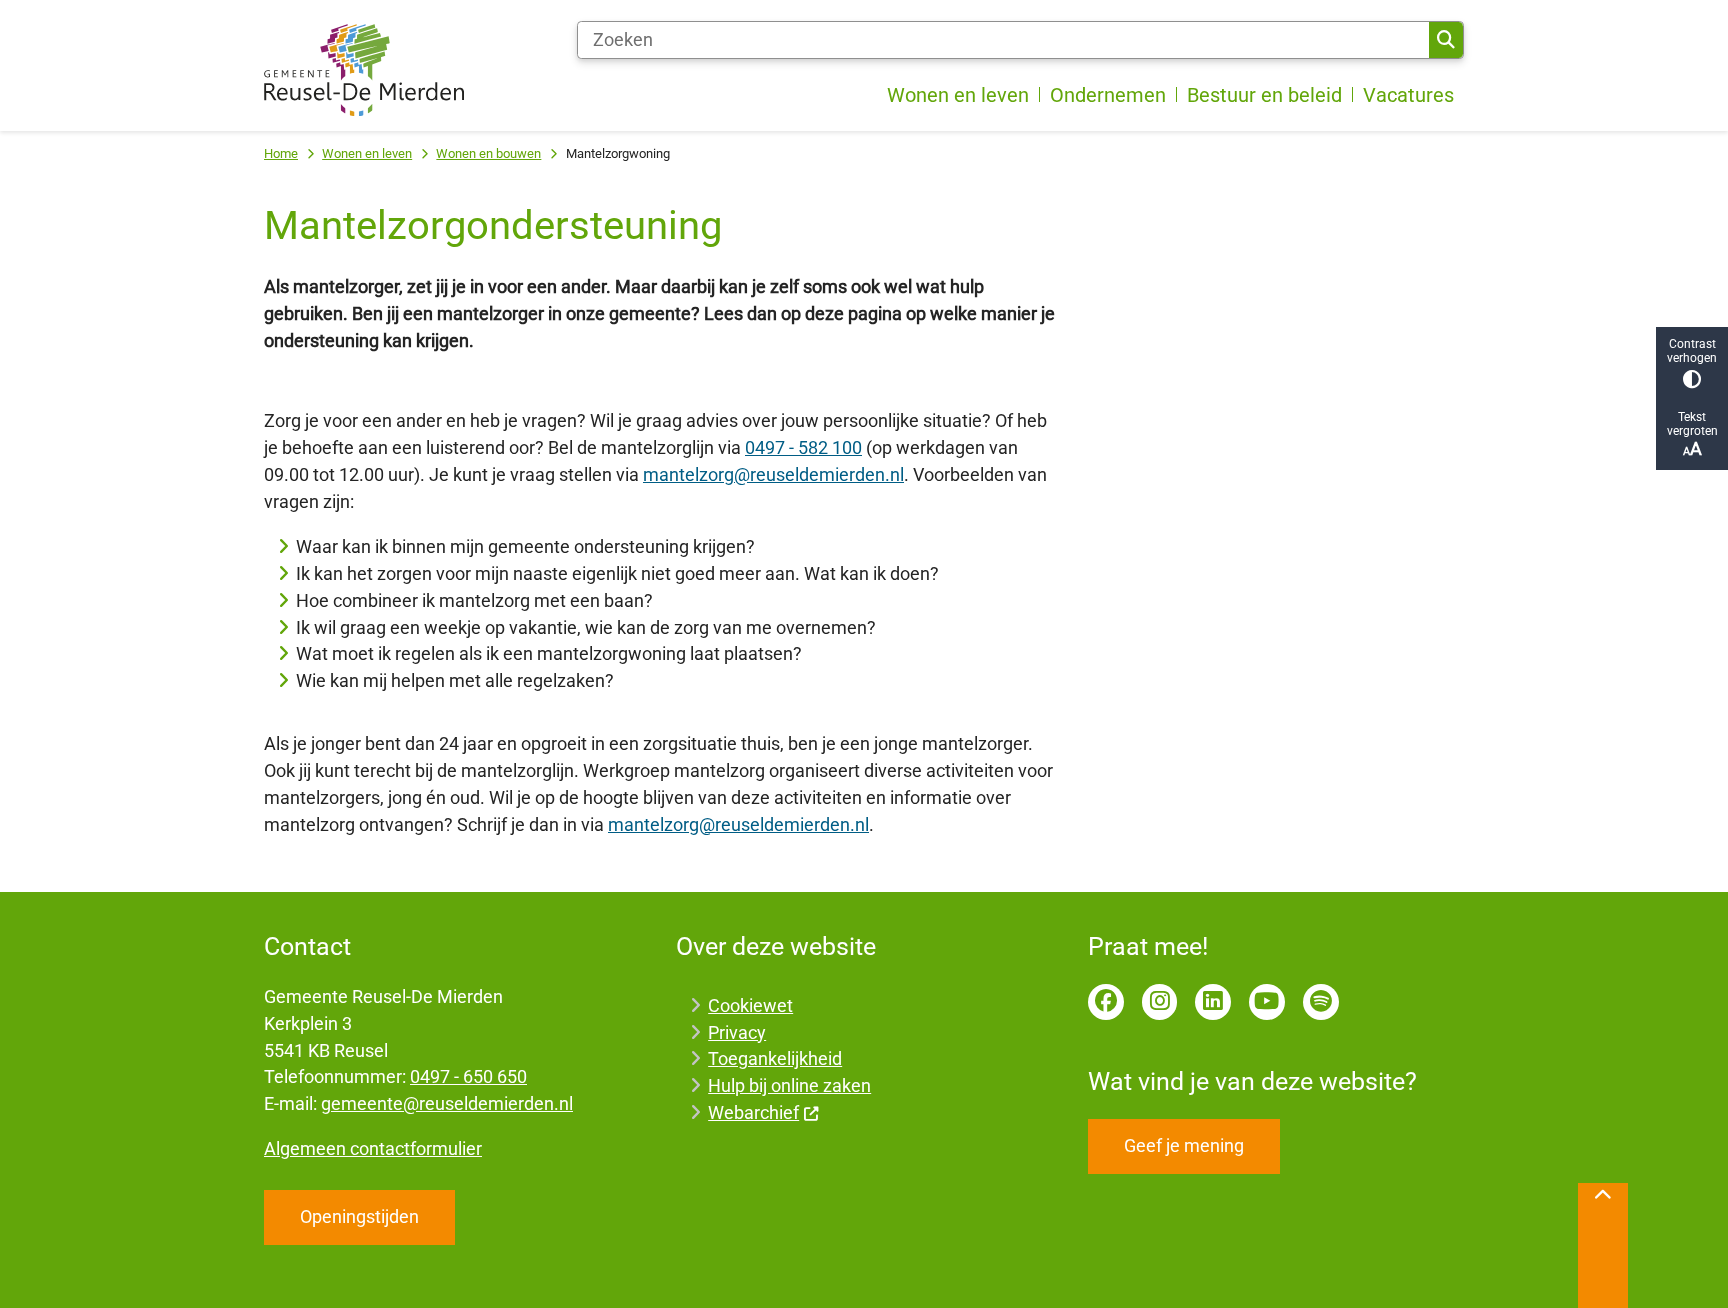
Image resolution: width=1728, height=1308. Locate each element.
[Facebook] (1106, 1002)
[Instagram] (1160, 1002)
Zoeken (1446, 40)
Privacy (737, 1032)
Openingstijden (359, 1216)
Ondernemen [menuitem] (1108, 95)
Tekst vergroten (1692, 424)
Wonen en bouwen (488, 153)
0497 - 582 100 (803, 447)
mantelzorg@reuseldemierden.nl (773, 474)
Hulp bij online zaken (789, 1085)
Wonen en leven (367, 153)
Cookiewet (750, 1005)
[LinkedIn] (1213, 1002)
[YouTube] (1267, 1002)
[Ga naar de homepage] (364, 70)
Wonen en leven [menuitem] (958, 95)
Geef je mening (1184, 1145)
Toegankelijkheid (775, 1058)
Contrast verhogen (1692, 351)
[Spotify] (1321, 1002)
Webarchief (753, 1112)
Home (281, 153)
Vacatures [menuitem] (1408, 95)
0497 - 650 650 (468, 1076)
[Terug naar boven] (1603, 1245)
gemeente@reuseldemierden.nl (447, 1103)
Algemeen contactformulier (373, 1148)
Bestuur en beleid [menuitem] (1264, 95)
